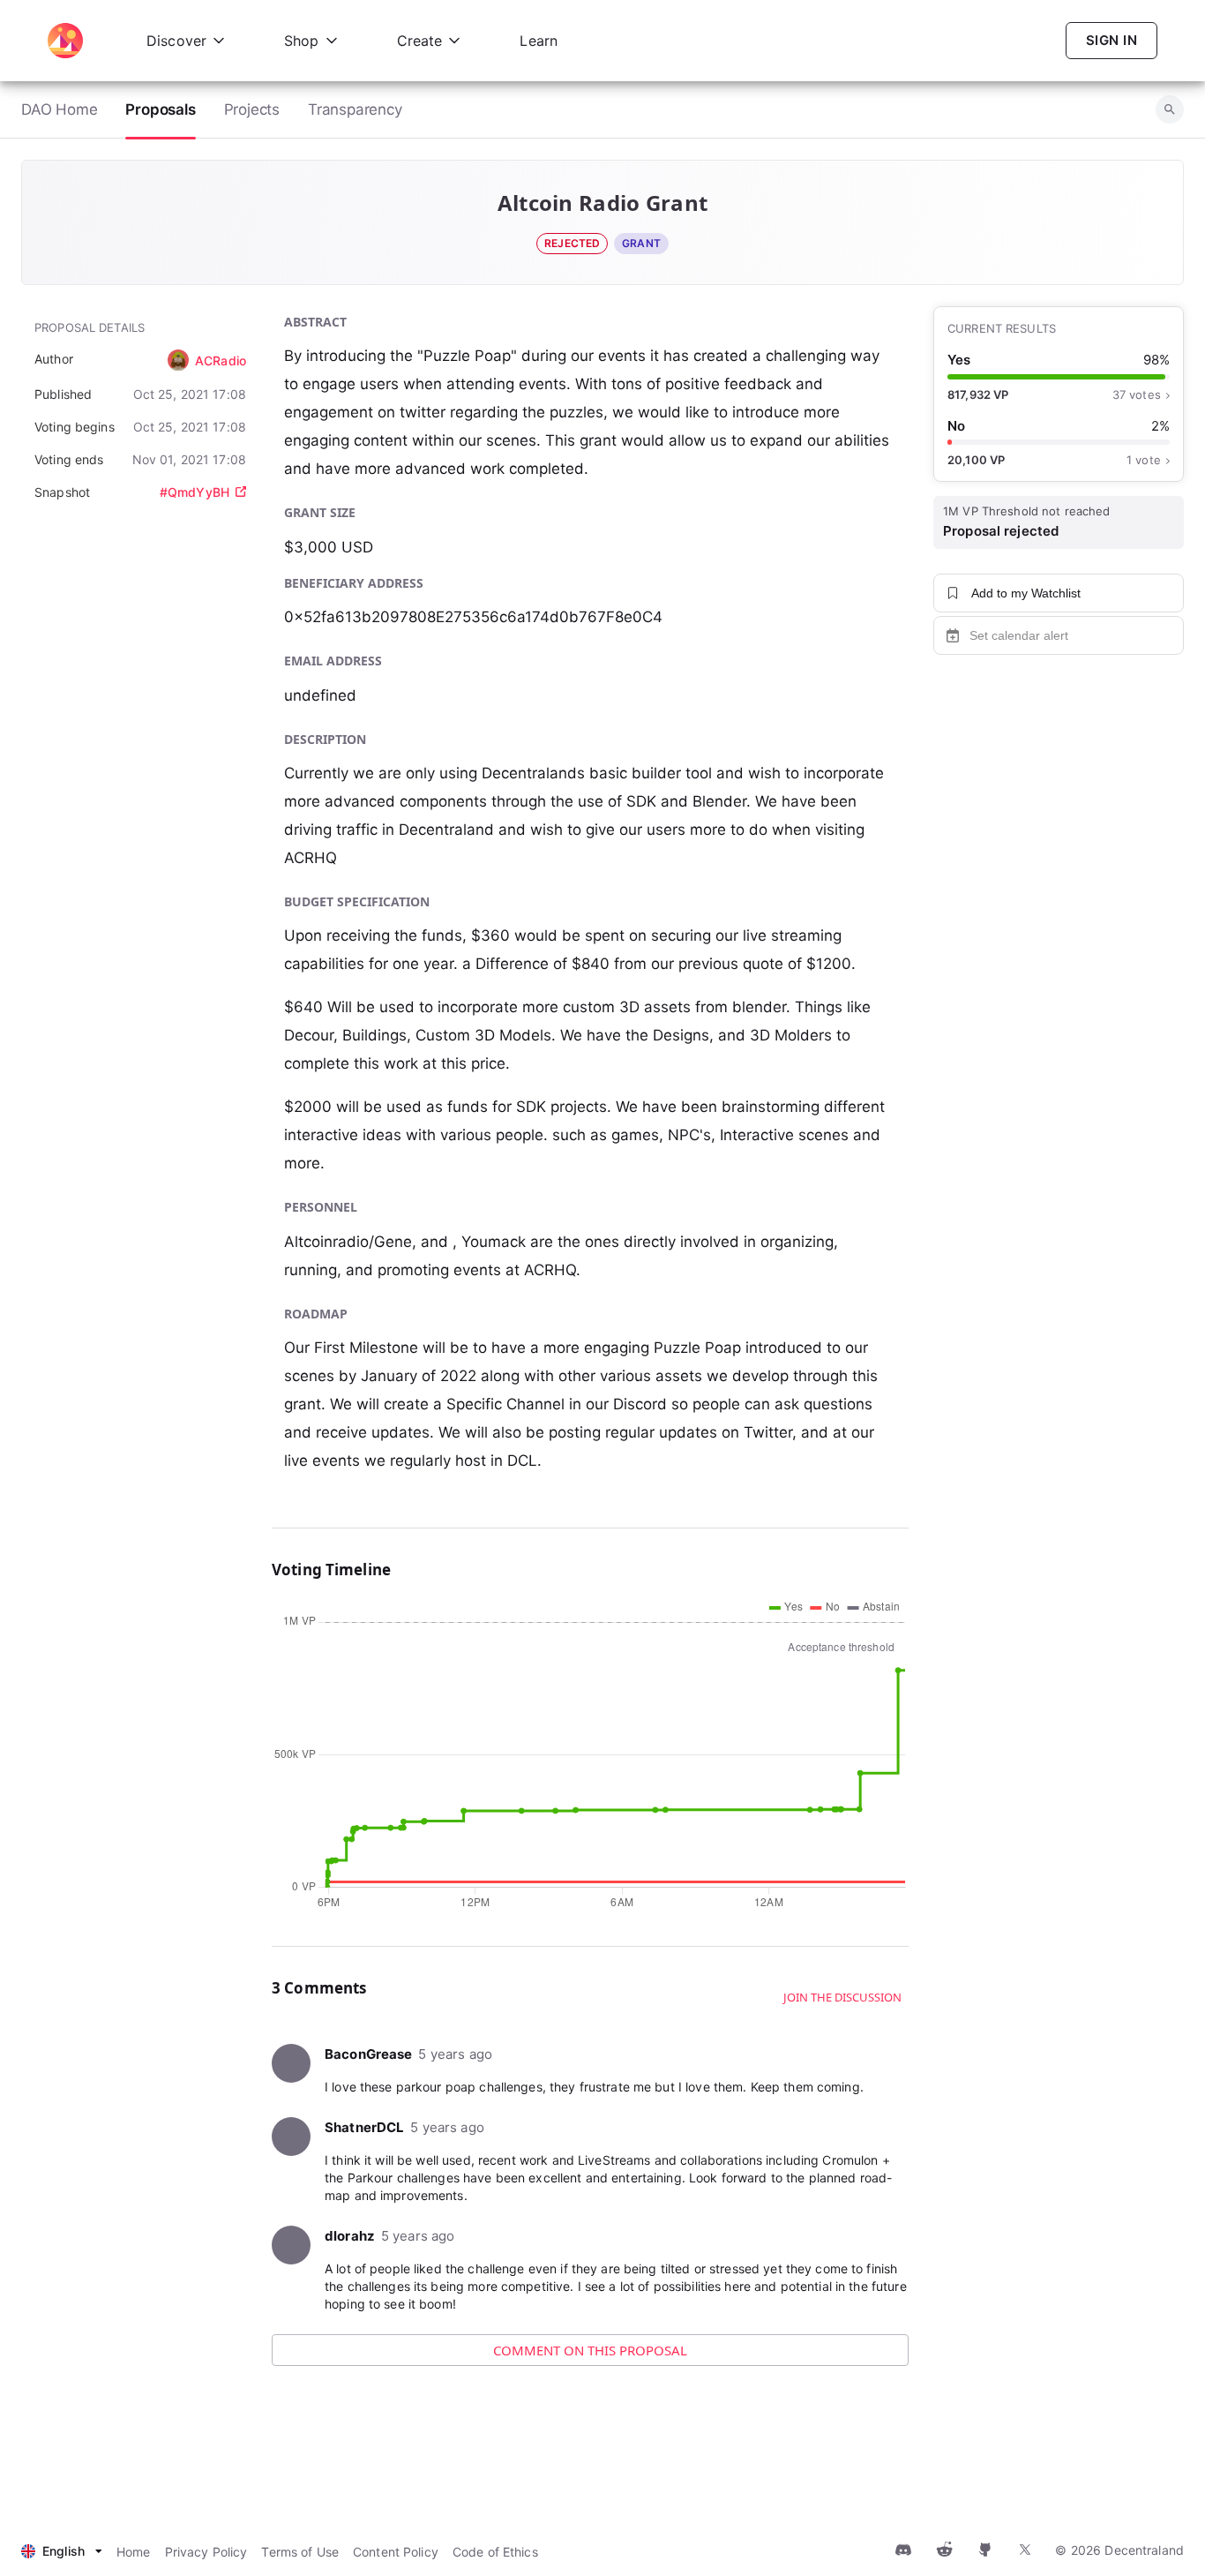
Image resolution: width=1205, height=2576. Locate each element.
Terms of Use (300, 2552)
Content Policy (396, 2552)
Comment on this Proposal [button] (590, 2350)
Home (134, 2552)
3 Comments (353, 2421)
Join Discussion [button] (831, 2421)
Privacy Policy (206, 2552)
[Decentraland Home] (65, 41)
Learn (539, 41)
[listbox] (62, 2552)
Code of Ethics (495, 2552)
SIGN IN (1111, 40)
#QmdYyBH (195, 492)
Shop (302, 41)
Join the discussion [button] (842, 1997)
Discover (176, 41)
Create (420, 41)
